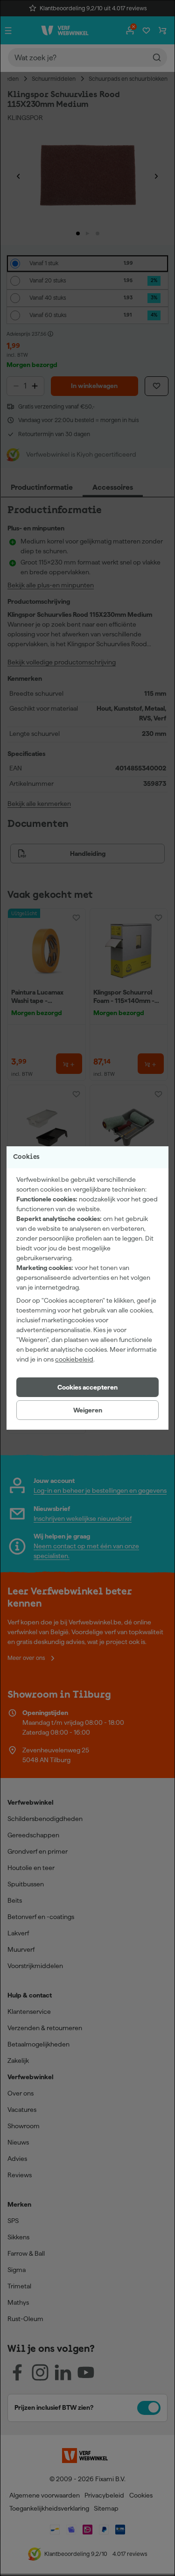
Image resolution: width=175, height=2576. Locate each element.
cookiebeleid (74, 1359)
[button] (87, 1387)
